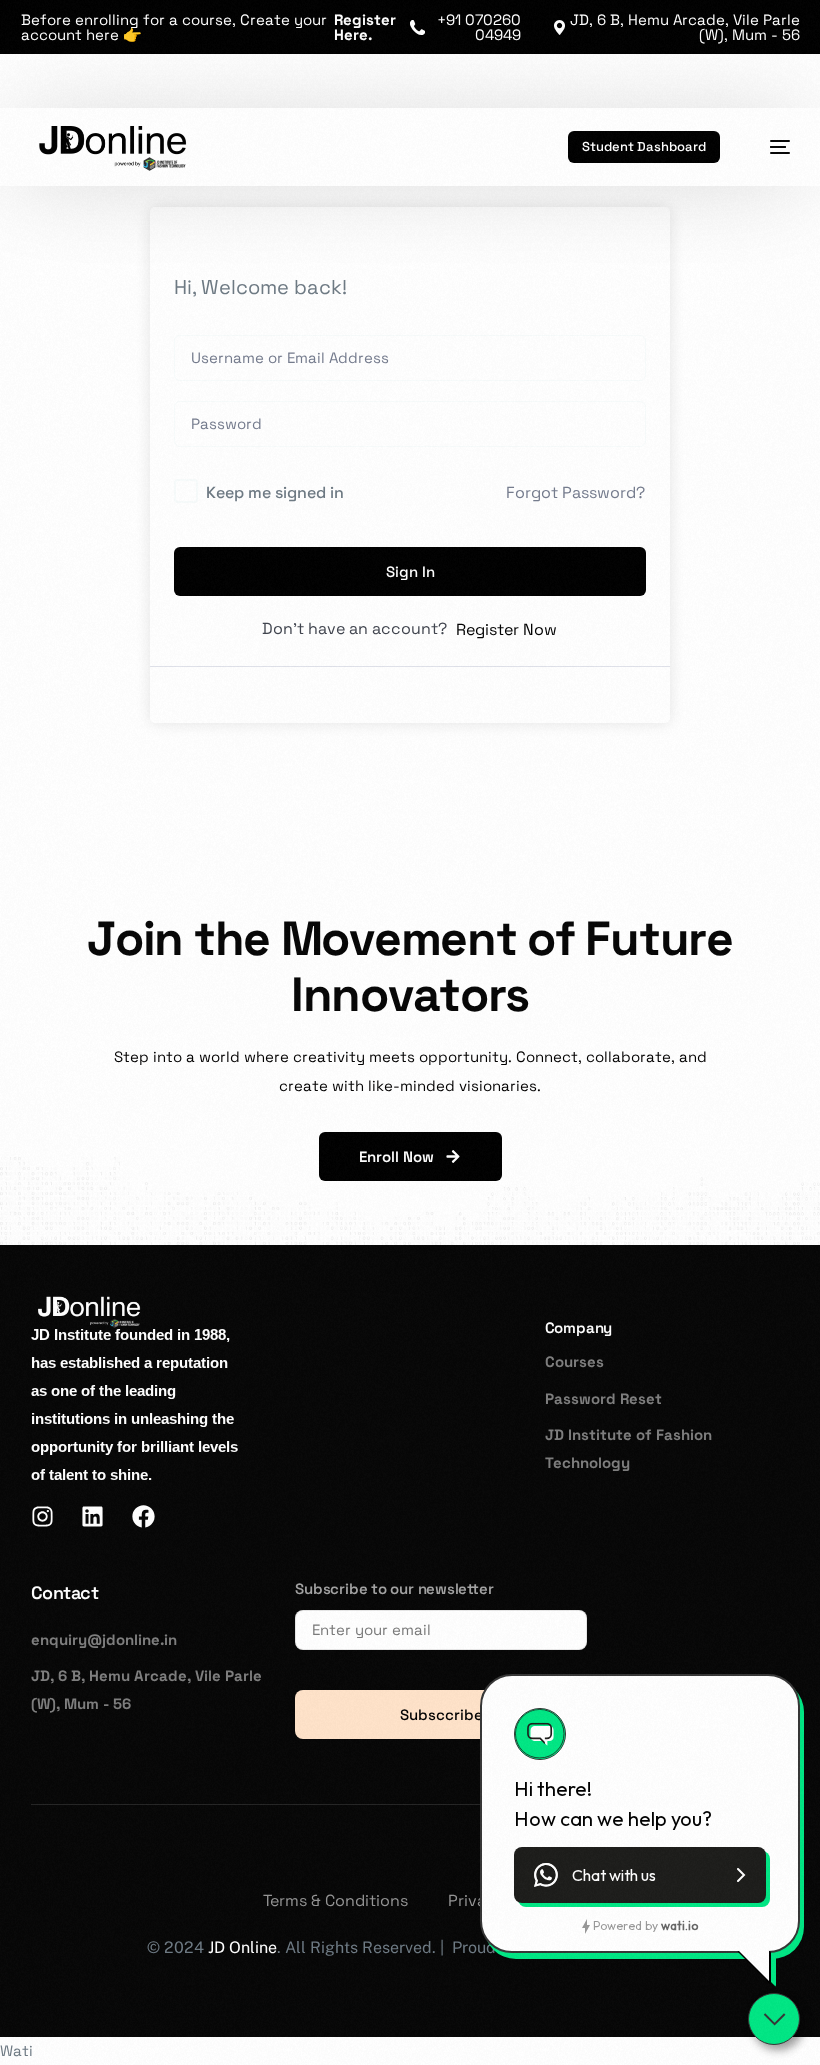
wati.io (679, 1925)
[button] (640, 1875)
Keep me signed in (275, 492)
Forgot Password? (575, 492)
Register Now (506, 629)
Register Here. (365, 27)
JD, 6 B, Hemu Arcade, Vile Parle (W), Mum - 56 (684, 27)
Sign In (410, 571)
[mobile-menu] (769, 147)
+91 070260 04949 (479, 27)
